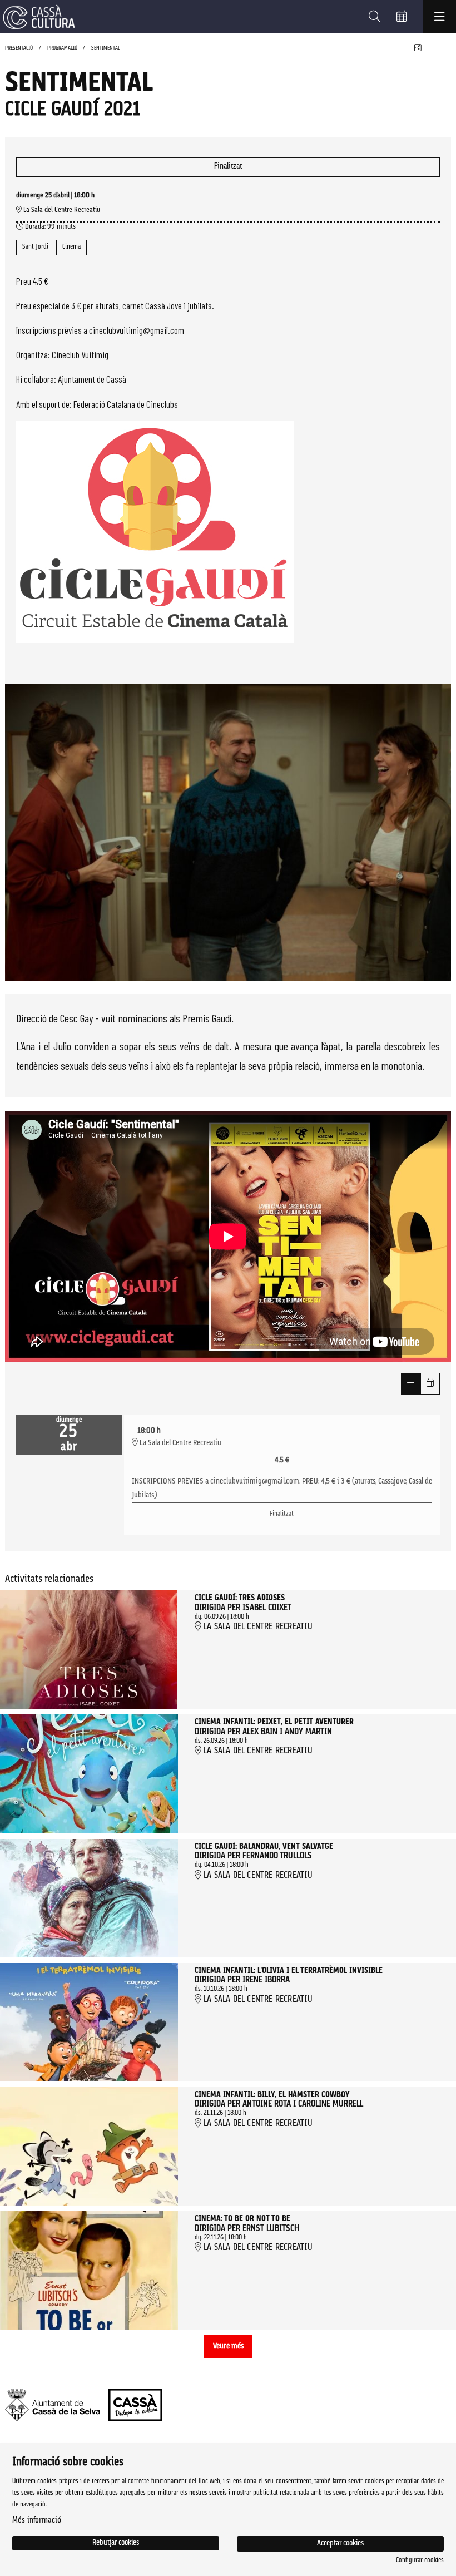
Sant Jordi (35, 247)
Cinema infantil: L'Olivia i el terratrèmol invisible (289, 1971)
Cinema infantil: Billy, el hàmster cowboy (272, 2095)
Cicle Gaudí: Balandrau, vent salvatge (264, 1847)
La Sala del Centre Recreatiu (61, 210)
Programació (62, 48)
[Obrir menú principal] (439, 17)
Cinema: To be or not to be (242, 2219)
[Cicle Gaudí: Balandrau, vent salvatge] (89, 1898)
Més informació (37, 2521)
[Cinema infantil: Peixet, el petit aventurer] (89, 1774)
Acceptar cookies (340, 2543)
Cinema (71, 247)
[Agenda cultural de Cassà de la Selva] (38, 17)
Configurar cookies (420, 2560)
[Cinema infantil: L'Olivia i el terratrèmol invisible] (89, 2022)
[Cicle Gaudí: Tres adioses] (89, 1650)
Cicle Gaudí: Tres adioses (240, 1599)
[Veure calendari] (430, 1383)
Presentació (19, 48)
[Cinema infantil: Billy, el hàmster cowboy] (89, 2146)
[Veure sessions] (411, 1383)
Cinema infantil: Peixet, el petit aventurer (274, 1723)
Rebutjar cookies (116, 2543)
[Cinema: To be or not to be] (89, 2270)
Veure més (228, 2347)
